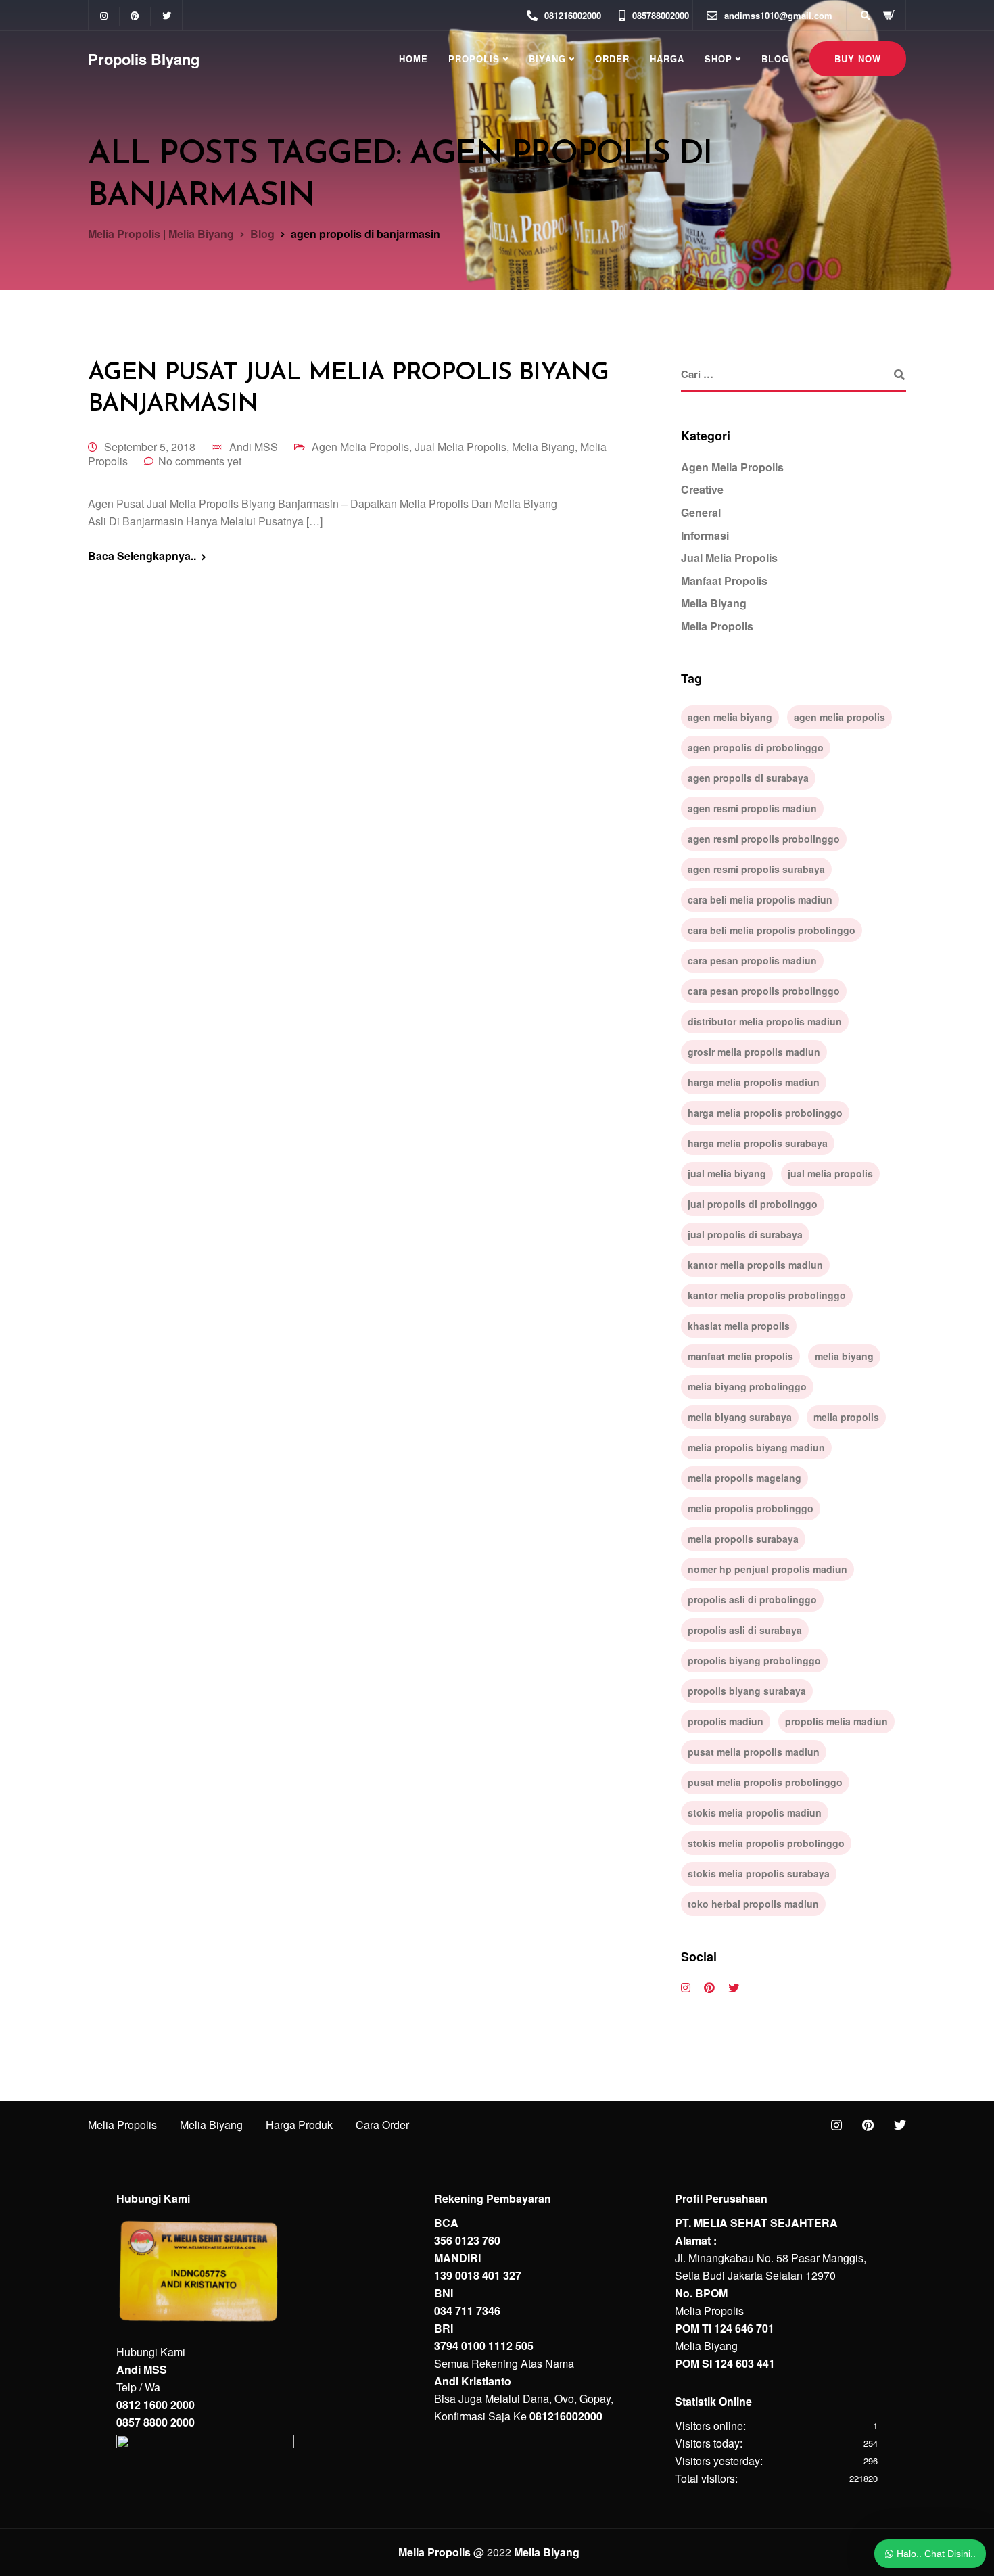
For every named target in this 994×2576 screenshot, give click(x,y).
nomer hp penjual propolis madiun (767, 1569)
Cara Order (382, 2125)
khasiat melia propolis (739, 1326)
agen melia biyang (730, 717)
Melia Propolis (717, 626)
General (701, 512)
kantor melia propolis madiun (755, 1265)
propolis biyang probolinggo (754, 1660)
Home (413, 58)
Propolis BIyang (144, 59)
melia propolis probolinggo (751, 1508)
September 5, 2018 (150, 447)
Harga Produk (299, 2125)
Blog (775, 58)
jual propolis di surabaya (745, 1234)
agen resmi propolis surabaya (756, 869)
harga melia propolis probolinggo (765, 1113)
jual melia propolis (830, 1173)
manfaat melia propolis (740, 1356)
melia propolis (846, 1417)
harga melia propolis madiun (754, 1082)
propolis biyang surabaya (747, 1691)
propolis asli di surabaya (745, 1630)
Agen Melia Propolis (360, 447)
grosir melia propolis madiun (754, 1052)
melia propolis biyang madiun (756, 1447)
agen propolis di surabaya (748, 778)
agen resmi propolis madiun (752, 808)
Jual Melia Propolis (460, 447)
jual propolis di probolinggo (753, 1204)
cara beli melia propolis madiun (760, 899)
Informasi (705, 535)
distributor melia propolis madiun (765, 1021)
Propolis (474, 58)
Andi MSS (254, 447)
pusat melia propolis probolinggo (765, 1782)
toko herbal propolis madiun (753, 1904)
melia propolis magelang (744, 1478)
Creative (702, 489)
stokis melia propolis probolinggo (766, 1843)
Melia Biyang (543, 447)
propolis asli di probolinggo (752, 1599)
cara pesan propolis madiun (752, 960)
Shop (718, 58)
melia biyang (844, 1356)
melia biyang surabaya (740, 1417)
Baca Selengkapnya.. (142, 556)
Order (612, 58)
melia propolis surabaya (743, 1539)
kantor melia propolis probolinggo (767, 1295)
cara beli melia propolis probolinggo (772, 930)
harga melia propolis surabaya (758, 1143)
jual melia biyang (727, 1173)
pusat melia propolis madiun (754, 1752)
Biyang (547, 58)
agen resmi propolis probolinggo (764, 839)
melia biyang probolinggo (747, 1386)
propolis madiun (726, 1721)
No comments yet (200, 461)
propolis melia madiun (836, 1721)
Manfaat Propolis (724, 581)
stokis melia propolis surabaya (759, 1873)
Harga (667, 58)
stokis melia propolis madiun (755, 1812)
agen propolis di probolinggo (756, 747)
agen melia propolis (839, 717)
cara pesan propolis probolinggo (764, 991)
